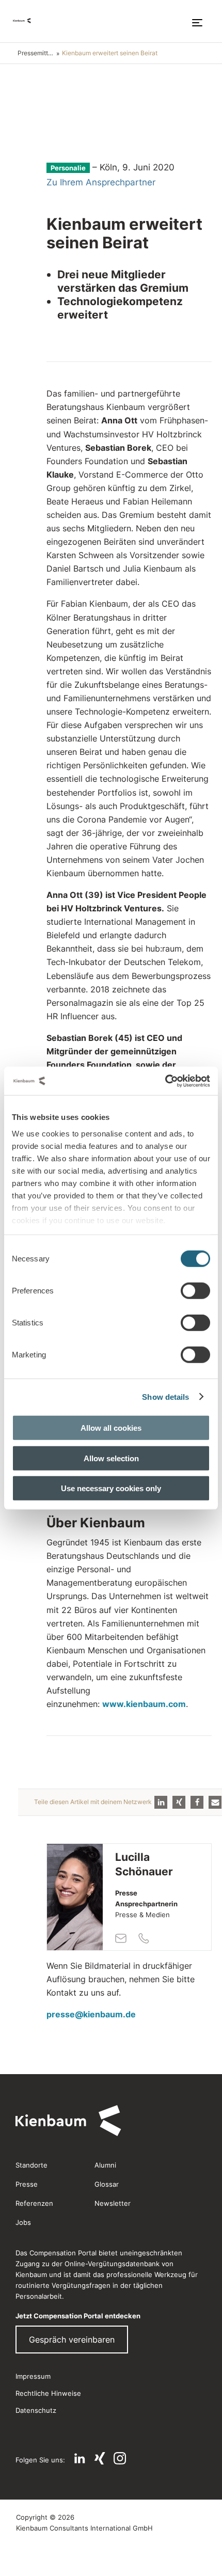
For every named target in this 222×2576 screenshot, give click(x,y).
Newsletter (113, 2203)
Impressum (33, 2376)
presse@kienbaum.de (91, 2014)
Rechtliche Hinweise (48, 2393)
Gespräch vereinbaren (72, 2340)
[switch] (195, 1291)
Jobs (23, 2222)
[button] (161, 1802)
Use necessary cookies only (111, 1488)
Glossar (107, 2184)
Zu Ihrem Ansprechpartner (101, 182)
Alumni (105, 2165)
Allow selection (111, 1458)
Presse (27, 2184)
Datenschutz (36, 2410)
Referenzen (34, 2203)
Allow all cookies (111, 1428)
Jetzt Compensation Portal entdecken (78, 2316)
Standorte (31, 2165)
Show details (165, 1396)
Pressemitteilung (37, 53)
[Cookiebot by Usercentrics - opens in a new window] (165, 1081)
